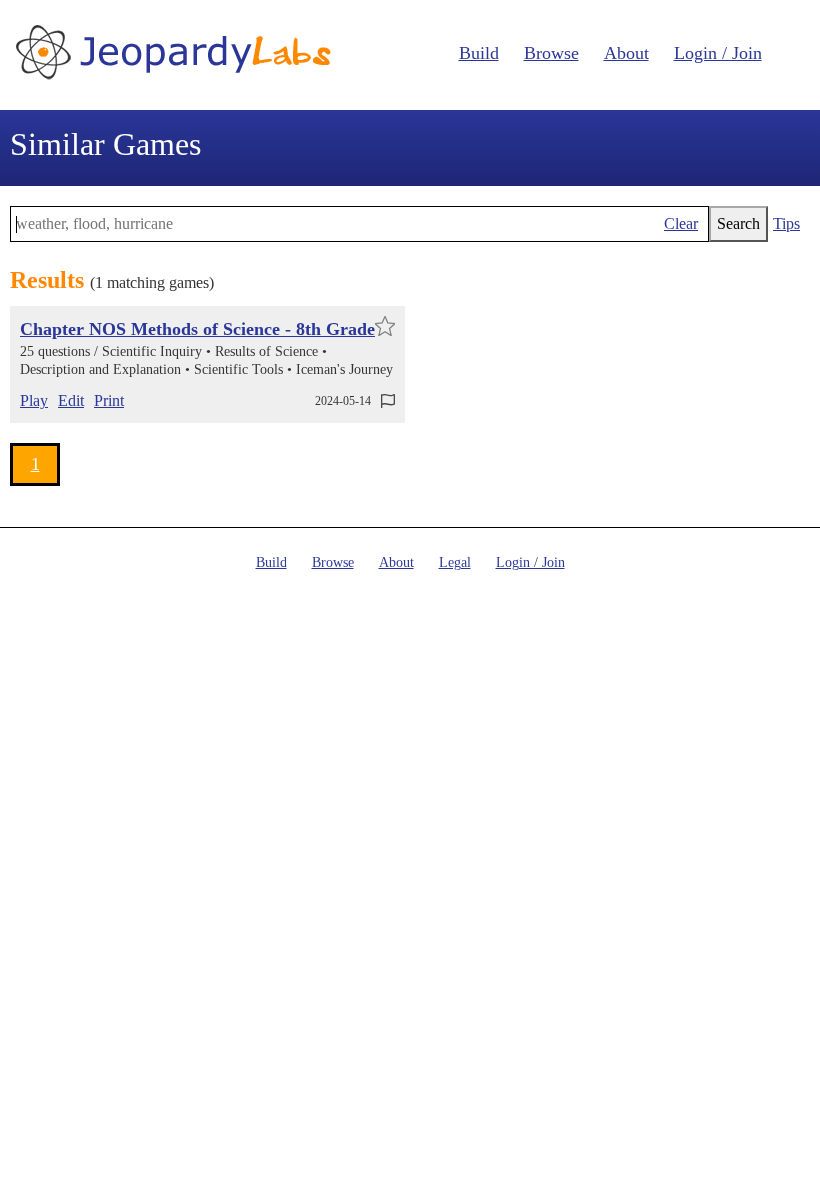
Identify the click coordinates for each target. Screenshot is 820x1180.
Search (738, 223)
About (626, 53)
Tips (786, 223)
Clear (681, 223)
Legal (455, 562)
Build (479, 53)
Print (109, 400)
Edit (71, 400)
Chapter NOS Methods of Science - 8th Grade (197, 329)
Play (34, 400)
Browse (551, 53)
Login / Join (718, 53)
